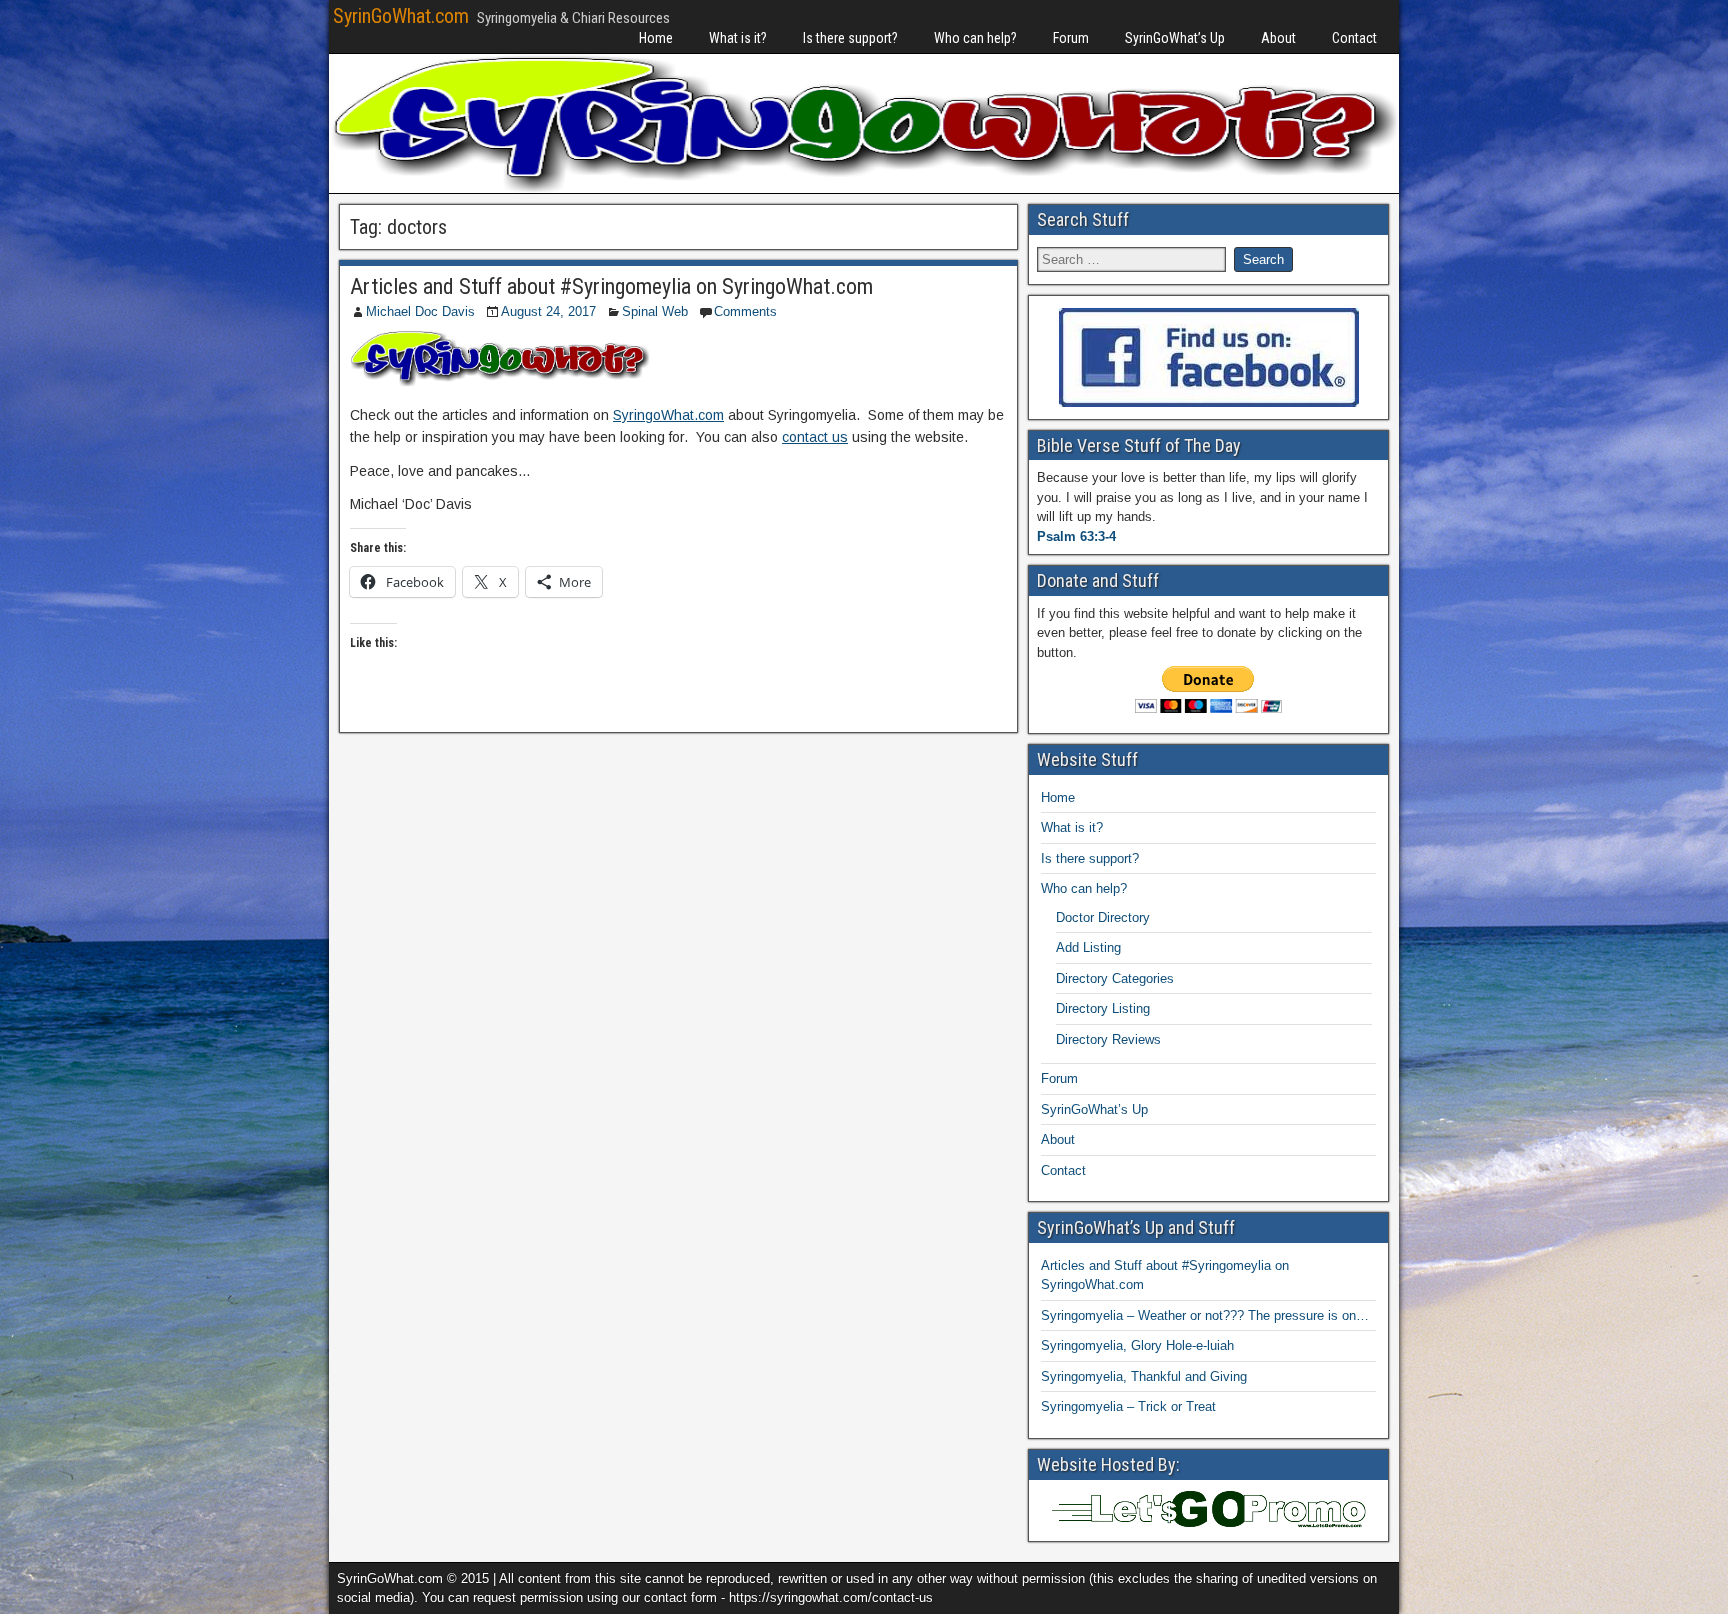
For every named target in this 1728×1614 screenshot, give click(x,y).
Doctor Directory (1103, 917)
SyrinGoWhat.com (401, 16)
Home (656, 38)
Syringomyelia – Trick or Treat (1128, 1406)
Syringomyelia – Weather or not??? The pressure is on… (1205, 1315)
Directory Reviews (1108, 1039)
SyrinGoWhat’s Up (1175, 38)
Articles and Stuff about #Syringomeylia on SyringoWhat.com (611, 286)
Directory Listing (1103, 1008)
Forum (1071, 38)
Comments (745, 311)
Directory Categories (1115, 978)
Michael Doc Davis (420, 311)
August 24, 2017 (548, 311)
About (1278, 38)
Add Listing (1088, 947)
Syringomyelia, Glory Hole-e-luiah (1137, 1345)
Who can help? (975, 38)
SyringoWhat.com (668, 415)
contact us (815, 437)
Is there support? (850, 38)
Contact (1354, 38)
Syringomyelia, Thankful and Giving (1144, 1376)
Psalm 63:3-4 (1076, 536)
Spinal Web (655, 311)
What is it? (738, 38)
